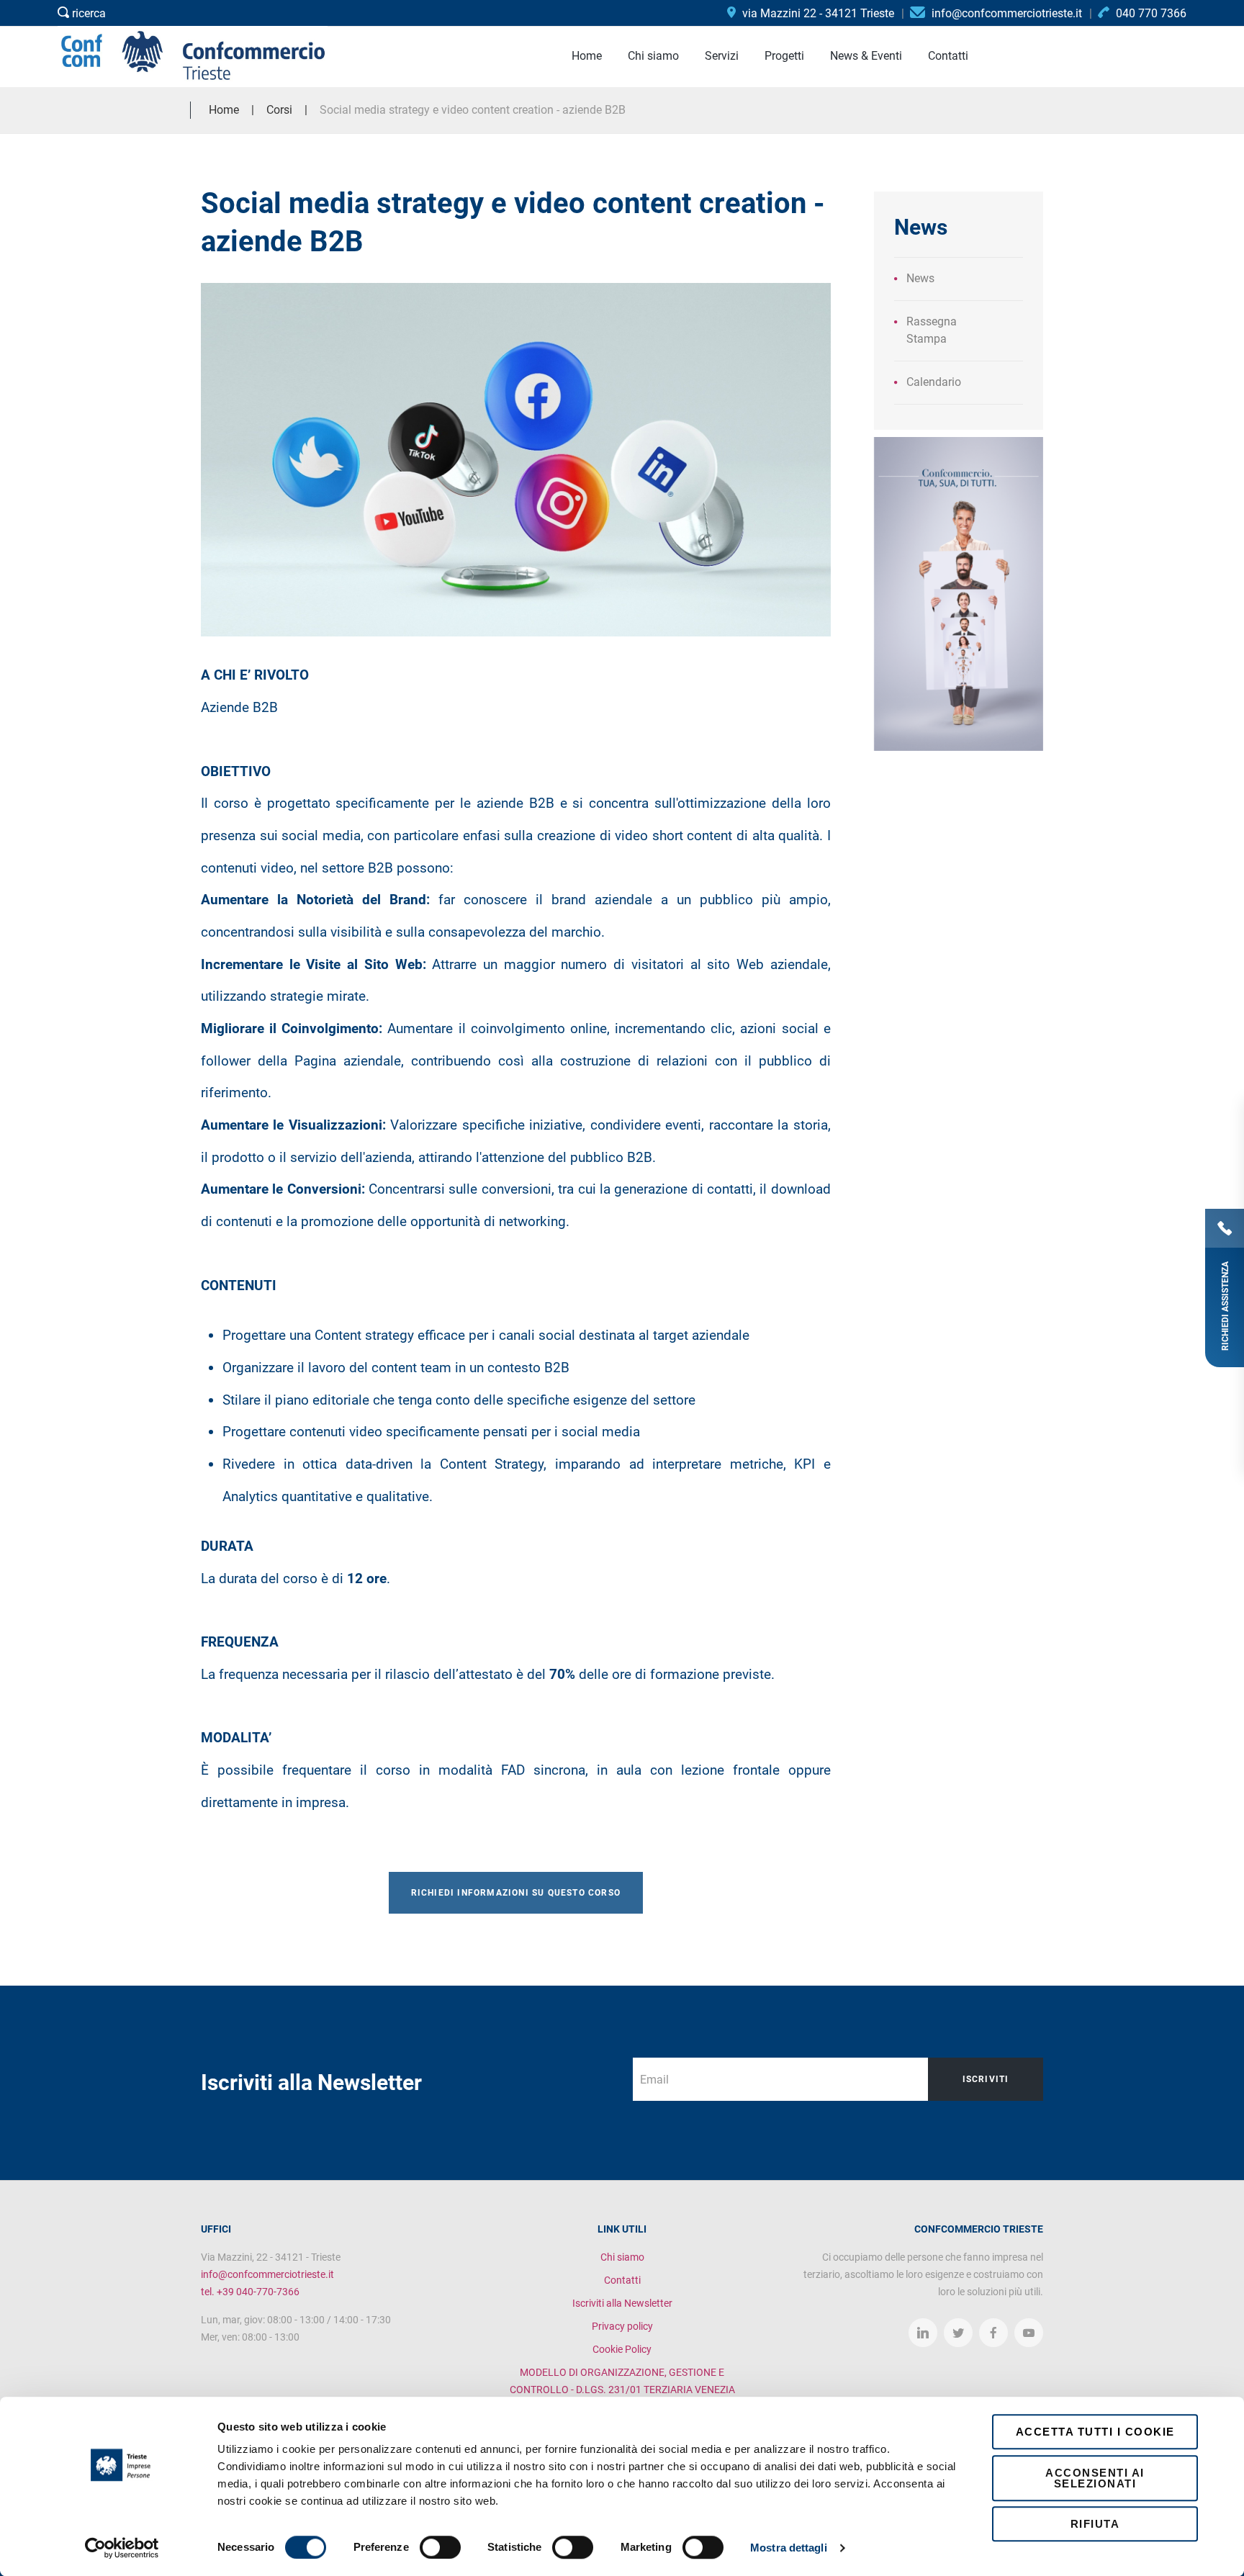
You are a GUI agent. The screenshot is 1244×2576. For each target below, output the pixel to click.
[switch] (440, 2547)
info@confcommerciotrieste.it (267, 2274)
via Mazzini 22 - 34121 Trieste (817, 13)
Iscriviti (986, 2079)
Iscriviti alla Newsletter (622, 2303)
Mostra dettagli (789, 2548)
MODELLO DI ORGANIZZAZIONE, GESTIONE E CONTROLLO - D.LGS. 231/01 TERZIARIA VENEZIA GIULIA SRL (622, 2390)
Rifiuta (1095, 2524)
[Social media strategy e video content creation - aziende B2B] (516, 460)
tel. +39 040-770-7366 (250, 2292)
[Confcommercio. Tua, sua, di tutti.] (959, 593)
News (920, 278)
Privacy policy (622, 2326)
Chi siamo (622, 2257)
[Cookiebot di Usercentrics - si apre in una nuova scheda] (122, 2548)
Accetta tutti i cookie (1095, 2432)
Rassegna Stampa (932, 330)
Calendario (934, 382)
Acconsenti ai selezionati (1095, 2478)
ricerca (87, 13)
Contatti (622, 2280)
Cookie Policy (622, 2349)
